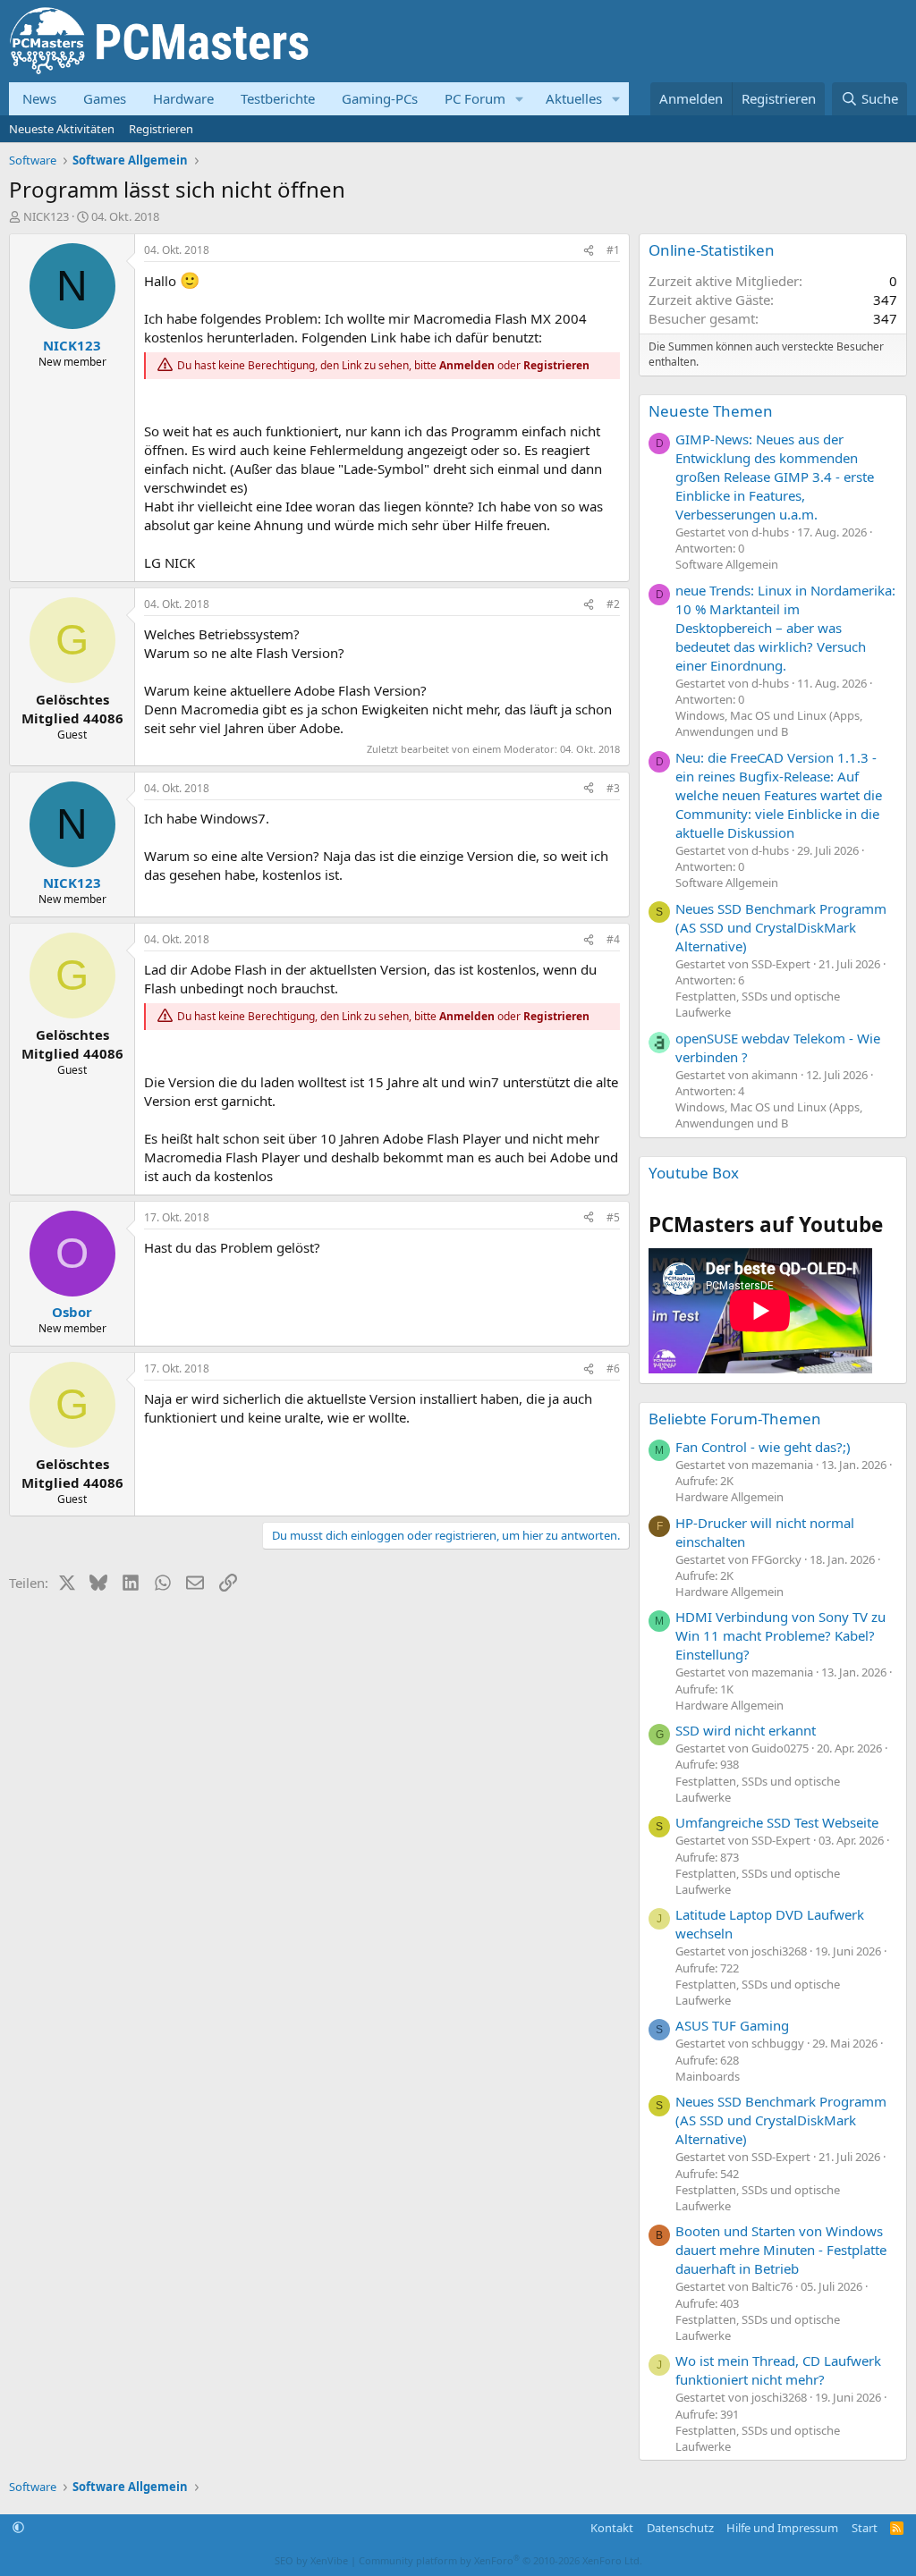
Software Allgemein (727, 564)
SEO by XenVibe (311, 2560)
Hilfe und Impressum (782, 2528)
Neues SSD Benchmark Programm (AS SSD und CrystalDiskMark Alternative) (781, 927)
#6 (613, 1368)
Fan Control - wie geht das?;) (763, 1447)
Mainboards (708, 2076)
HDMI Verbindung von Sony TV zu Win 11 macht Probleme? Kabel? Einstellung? (780, 1635)
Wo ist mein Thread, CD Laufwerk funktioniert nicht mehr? (778, 2370)
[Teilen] (589, 251)
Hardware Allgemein (729, 1497)
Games (105, 98)
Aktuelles (574, 98)
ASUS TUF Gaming (732, 2025)
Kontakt (612, 2528)
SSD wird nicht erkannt (746, 1730)
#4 (613, 939)
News (39, 98)
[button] (520, 99)
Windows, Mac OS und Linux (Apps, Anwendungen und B (769, 723)
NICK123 (46, 216)
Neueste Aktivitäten (62, 129)
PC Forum (475, 98)
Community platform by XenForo (500, 2560)
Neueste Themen (711, 411)
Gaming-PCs (380, 98)
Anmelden (467, 365)
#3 (613, 788)
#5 (613, 1217)
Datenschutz (680, 2528)
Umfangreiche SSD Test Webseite (777, 1822)
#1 (613, 250)
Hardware (183, 98)
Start (865, 2528)
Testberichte (278, 98)
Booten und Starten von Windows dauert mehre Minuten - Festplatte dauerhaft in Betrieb (781, 2250)
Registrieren (161, 129)
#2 (613, 604)
